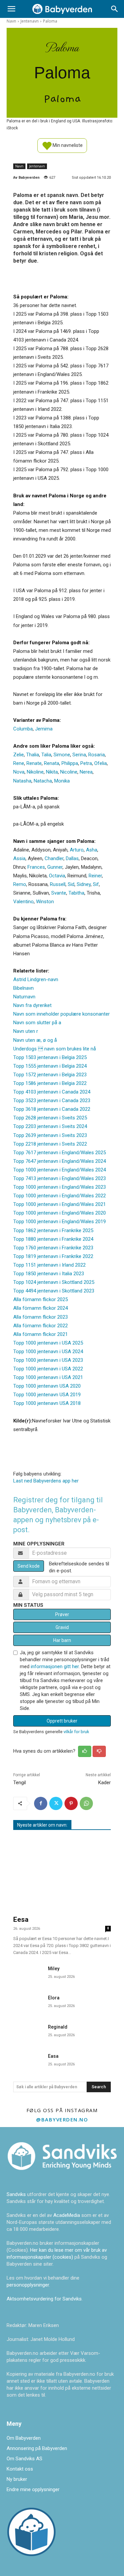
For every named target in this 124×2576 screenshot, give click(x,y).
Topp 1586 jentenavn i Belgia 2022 (50, 1083)
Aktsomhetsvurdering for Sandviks (44, 2299)
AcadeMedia (67, 2215)
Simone (62, 755)
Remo (20, 884)
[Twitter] (56, 1803)
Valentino (23, 902)
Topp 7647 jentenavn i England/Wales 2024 (60, 1161)
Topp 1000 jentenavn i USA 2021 (48, 1377)
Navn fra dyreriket (32, 1005)
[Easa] (28, 2061)
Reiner (95, 876)
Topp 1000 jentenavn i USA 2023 (48, 1360)
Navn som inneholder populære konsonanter (62, 1014)
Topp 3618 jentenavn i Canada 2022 (52, 1109)
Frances (36, 867)
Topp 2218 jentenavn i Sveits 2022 (50, 1144)
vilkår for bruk (76, 1732)
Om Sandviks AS (24, 2459)
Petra (86, 763)
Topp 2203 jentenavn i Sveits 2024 (50, 1126)
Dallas (72, 858)
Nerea (86, 772)
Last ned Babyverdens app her (46, 1481)
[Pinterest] (71, 1803)
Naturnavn (24, 997)
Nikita (52, 772)
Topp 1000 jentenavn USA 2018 (47, 1403)
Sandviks (16, 2194)
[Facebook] (41, 1803)
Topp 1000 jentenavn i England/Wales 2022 (60, 1196)
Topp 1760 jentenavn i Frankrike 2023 (53, 1248)
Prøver (62, 1614)
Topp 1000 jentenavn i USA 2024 (48, 1351)
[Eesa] (62, 1874)
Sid (71, 884)
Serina (79, 755)
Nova (19, 772)
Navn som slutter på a (37, 1023)
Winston (45, 902)
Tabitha (76, 893)
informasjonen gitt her (55, 1666)
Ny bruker (17, 2479)
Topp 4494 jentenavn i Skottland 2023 (54, 1291)
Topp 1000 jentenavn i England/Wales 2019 (60, 1222)
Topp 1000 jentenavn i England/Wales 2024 (60, 1170)
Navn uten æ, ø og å (35, 1040)
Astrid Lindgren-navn (36, 979)
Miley (54, 1969)
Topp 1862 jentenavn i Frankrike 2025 (53, 1230)
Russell (58, 884)
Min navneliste (67, 145)
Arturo (77, 850)
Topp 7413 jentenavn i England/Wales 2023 (60, 1178)
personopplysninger (28, 2285)
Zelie (19, 755)
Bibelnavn (23, 988)
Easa (53, 2056)
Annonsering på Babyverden (37, 2448)
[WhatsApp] (86, 1803)
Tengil (20, 1783)
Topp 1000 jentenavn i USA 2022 (48, 1369)
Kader (104, 1783)
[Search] (115, 9)
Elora (54, 1998)
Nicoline (69, 772)
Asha (92, 850)
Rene (19, 763)
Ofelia (101, 763)
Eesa (21, 1919)
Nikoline (35, 772)
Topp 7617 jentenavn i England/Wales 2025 (60, 1153)
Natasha (22, 781)
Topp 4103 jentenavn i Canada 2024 (52, 1092)
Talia (46, 755)
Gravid (62, 1627)
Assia (19, 858)
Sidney (84, 884)
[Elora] (28, 2002)
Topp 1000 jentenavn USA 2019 (47, 1395)
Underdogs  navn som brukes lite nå (55, 1049)
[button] (11, 9)
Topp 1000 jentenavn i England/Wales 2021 (60, 1204)
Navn (11, 21)
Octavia (57, 876)
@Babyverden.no (62, 2119)
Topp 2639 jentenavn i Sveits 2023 (50, 1135)
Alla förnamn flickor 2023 (41, 1317)
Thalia (33, 755)
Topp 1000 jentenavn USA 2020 (47, 1386)
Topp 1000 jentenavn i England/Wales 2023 (60, 1187)
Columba (23, 729)
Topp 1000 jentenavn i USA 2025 (48, 1343)
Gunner (55, 867)
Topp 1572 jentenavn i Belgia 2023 (50, 1075)
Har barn (62, 1640)
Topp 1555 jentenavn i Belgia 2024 (50, 1066)
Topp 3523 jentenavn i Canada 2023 (52, 1100)
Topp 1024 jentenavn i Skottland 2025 (54, 1282)
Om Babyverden (24, 2438)
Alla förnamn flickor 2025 (41, 1299)
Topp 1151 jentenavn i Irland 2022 (49, 1265)
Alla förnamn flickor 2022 (41, 1326)
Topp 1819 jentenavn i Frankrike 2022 (53, 1256)
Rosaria (97, 755)
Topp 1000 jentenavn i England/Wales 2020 (60, 1213)
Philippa (70, 763)
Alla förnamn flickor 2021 (41, 1334)
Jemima (44, 729)
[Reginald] (28, 2032)
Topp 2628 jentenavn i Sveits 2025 (50, 1118)
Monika (62, 781)
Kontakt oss (20, 2469)
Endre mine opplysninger (33, 2489)
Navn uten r (26, 1031)
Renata (52, 763)
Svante (59, 893)
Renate (34, 763)
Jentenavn (30, 21)
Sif (96, 884)
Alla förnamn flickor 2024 (41, 1308)
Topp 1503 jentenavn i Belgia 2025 (50, 1057)
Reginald (58, 2027)
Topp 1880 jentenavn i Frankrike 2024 (53, 1239)
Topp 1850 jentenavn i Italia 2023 (49, 1274)
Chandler (54, 858)
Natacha (43, 781)
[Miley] (28, 1973)
